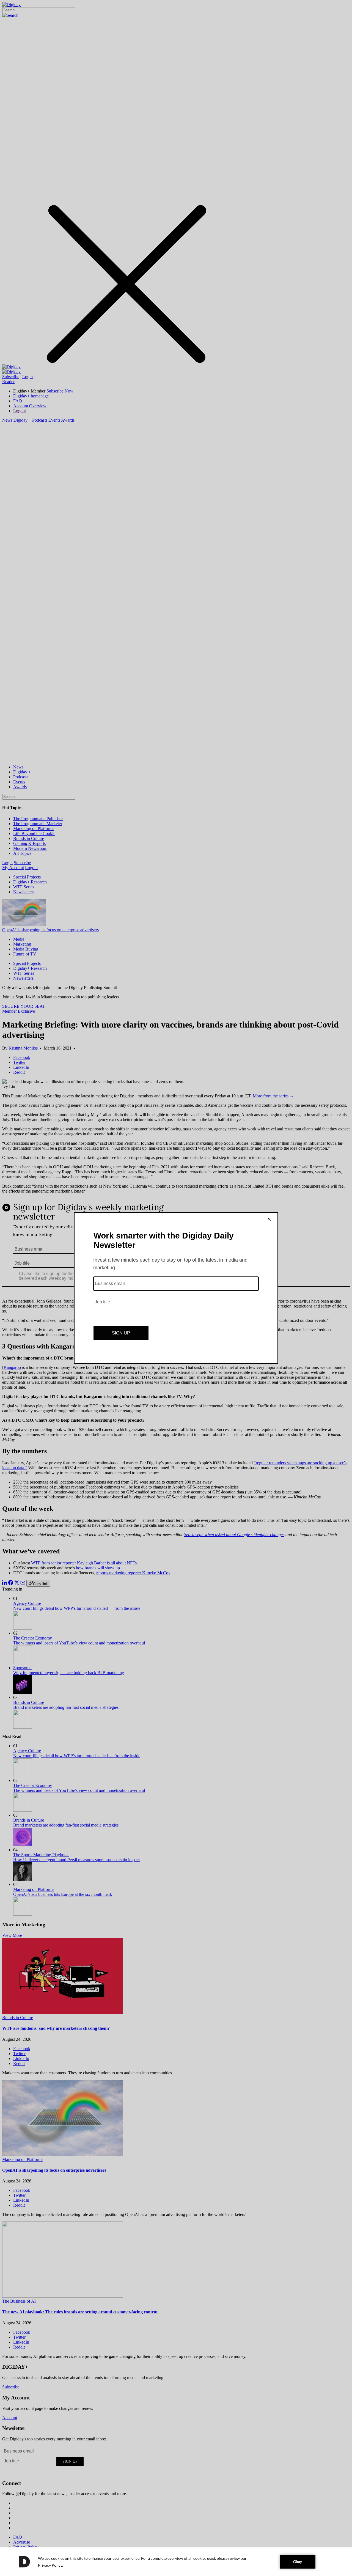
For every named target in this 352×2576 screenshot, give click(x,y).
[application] (176, 2562)
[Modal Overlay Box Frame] (176, 1288)
